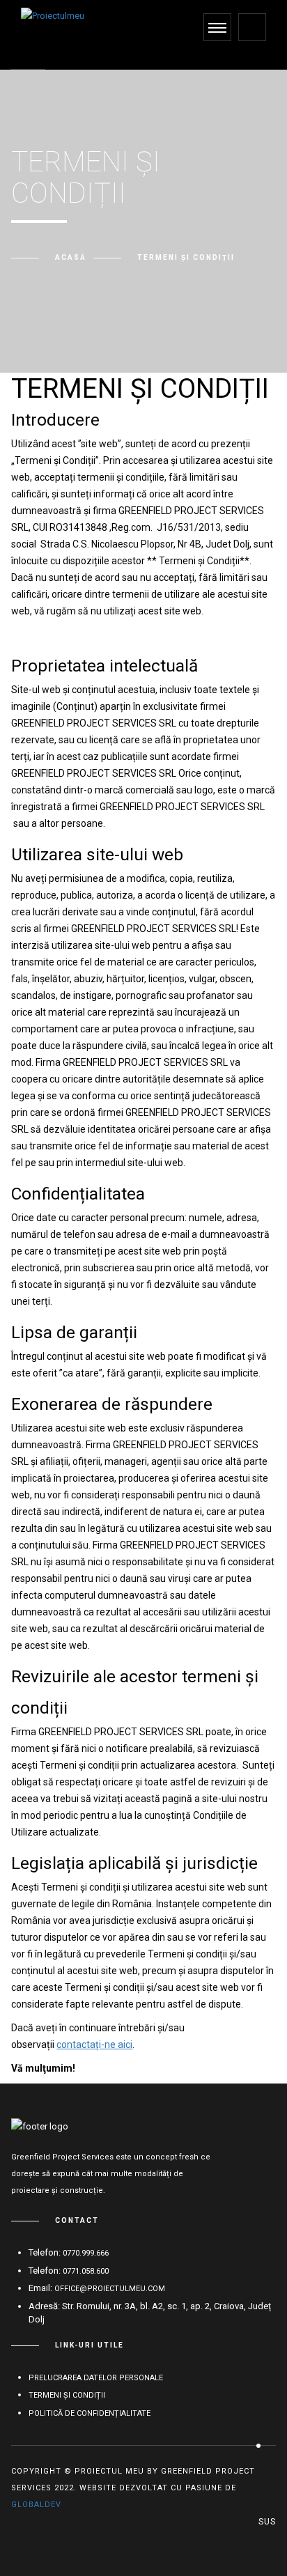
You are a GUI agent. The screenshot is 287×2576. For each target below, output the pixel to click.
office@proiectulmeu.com (110, 2289)
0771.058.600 (86, 2271)
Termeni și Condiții (67, 2395)
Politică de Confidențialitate (90, 2413)
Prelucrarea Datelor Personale (96, 2378)
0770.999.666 (86, 2253)
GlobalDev (36, 2505)
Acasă (71, 257)
